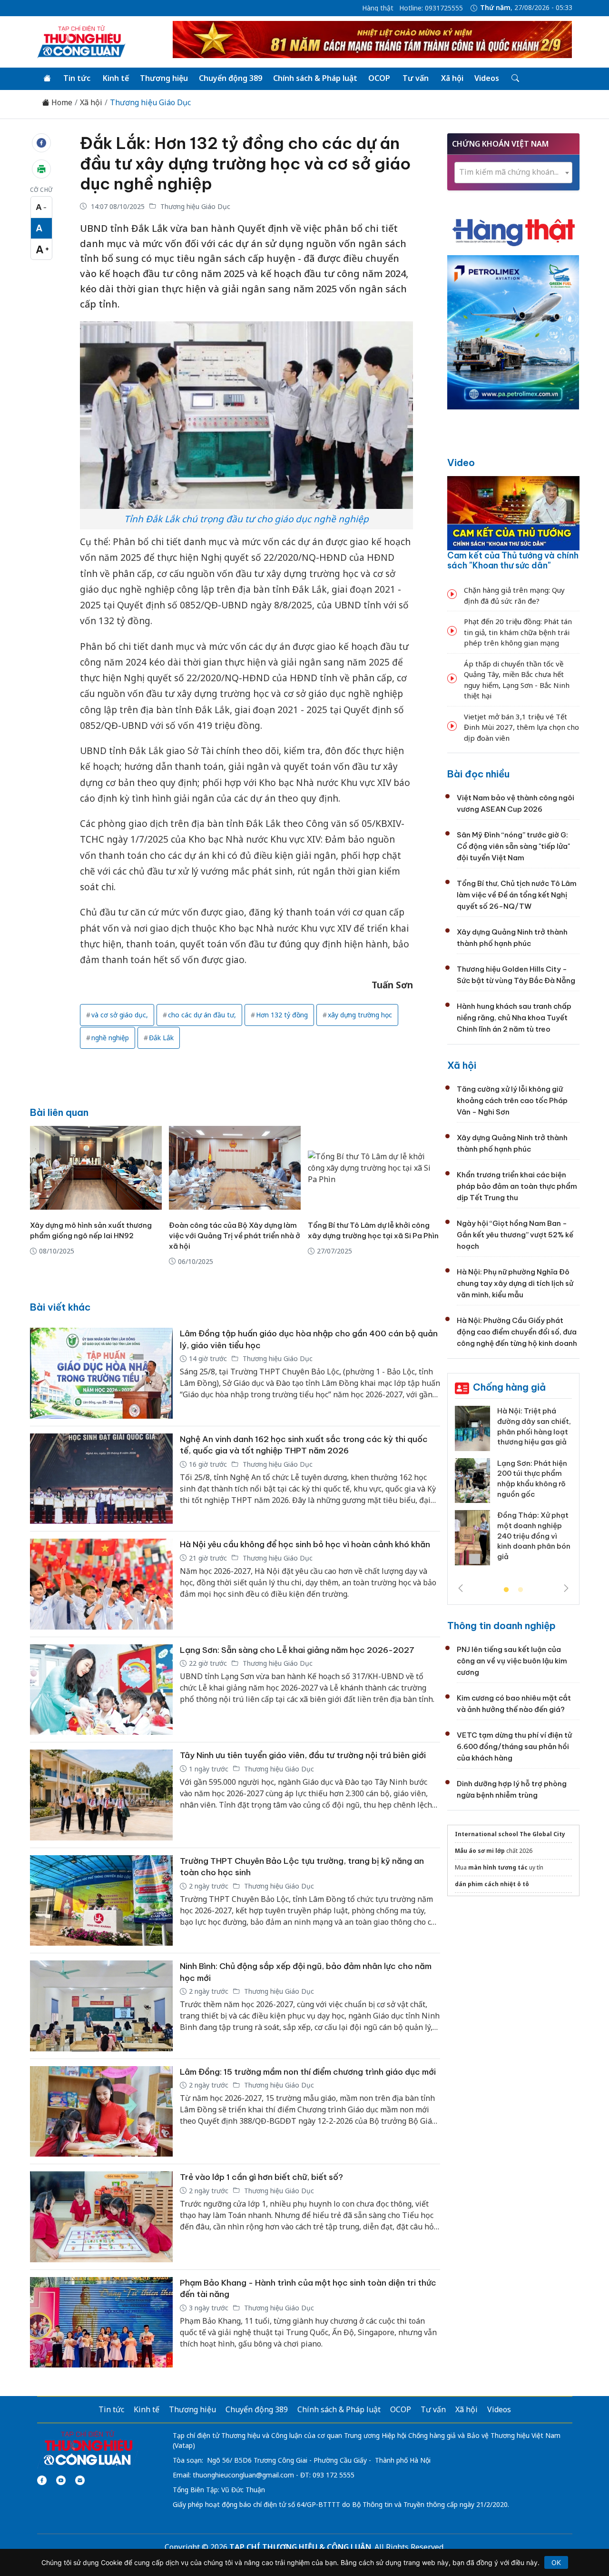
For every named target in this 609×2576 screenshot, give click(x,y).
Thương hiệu (164, 78)
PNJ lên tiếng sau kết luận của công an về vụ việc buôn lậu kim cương (512, 1661)
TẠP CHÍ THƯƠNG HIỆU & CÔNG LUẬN (300, 2547)
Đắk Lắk (161, 1038)
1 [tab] (506, 1590)
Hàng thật (378, 8)
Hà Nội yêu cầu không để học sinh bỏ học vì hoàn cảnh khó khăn (305, 1544)
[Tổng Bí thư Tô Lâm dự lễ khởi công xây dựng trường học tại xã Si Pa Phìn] (374, 1168)
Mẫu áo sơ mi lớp (480, 1851)
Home (61, 103)
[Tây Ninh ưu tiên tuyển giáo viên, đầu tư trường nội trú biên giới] (101, 1795)
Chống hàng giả (509, 1387)
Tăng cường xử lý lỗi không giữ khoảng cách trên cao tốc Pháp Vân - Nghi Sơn (512, 1100)
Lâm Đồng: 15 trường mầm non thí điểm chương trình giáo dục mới (308, 2072)
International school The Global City (510, 1834)
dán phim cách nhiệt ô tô (492, 1884)
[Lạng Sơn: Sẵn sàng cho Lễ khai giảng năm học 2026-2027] (101, 1690)
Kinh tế (116, 78)
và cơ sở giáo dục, (120, 1015)
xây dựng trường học (360, 1015)
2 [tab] (521, 1590)
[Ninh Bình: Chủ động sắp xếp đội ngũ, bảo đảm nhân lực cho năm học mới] (101, 2006)
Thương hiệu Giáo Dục (150, 103)
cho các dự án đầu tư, (202, 1015)
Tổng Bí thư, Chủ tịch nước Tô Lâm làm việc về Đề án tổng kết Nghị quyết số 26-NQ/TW (517, 895)
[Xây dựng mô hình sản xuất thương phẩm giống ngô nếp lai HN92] (96, 1168)
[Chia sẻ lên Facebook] (41, 143)
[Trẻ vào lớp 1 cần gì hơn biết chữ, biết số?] (101, 2217)
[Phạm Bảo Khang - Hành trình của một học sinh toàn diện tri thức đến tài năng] (101, 2322)
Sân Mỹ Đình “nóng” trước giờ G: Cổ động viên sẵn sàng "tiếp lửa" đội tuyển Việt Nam (513, 846)
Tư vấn (416, 78)
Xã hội (452, 78)
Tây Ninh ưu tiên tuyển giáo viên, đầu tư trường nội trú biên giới (303, 1755)
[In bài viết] (41, 169)
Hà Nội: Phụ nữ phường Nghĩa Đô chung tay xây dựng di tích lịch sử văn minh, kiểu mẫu (515, 1283)
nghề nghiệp (110, 1038)
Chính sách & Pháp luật (315, 78)
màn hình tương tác (498, 1867)
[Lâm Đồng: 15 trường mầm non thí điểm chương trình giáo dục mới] (101, 2112)
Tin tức (77, 78)
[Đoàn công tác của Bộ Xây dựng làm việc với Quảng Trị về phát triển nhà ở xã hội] (235, 1168)
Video (461, 462)
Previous (461, 1588)
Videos (487, 78)
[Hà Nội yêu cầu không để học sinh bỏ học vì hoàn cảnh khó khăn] (101, 1584)
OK (556, 2562)
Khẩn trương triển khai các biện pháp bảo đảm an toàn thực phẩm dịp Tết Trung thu (517, 1186)
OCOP (379, 78)
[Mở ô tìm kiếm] (515, 79)
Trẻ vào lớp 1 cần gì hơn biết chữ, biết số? (261, 2177)
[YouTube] (61, 2480)
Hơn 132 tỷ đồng (282, 1015)
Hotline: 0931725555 (431, 8)
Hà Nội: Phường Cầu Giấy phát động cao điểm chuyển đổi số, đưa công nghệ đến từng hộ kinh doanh (517, 1332)
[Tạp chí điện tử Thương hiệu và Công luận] (88, 2448)
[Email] (80, 2480)
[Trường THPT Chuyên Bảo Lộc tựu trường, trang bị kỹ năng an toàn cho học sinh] (101, 1901)
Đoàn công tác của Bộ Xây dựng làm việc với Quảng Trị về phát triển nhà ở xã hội (235, 1236)
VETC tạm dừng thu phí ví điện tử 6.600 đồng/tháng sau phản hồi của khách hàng (514, 1746)
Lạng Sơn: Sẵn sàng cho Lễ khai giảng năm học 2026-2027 (297, 1650)
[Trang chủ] (47, 79)
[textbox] (513, 172)
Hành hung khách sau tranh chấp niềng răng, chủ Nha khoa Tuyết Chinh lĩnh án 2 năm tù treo (514, 1018)
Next (566, 1588)
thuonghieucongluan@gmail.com (243, 2475)
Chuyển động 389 (231, 78)
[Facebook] (42, 2480)
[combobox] (513, 173)
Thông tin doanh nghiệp (501, 1626)
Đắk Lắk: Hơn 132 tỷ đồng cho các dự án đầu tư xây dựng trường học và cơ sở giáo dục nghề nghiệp (245, 163)
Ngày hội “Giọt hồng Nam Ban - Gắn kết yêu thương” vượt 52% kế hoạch (515, 1235)
